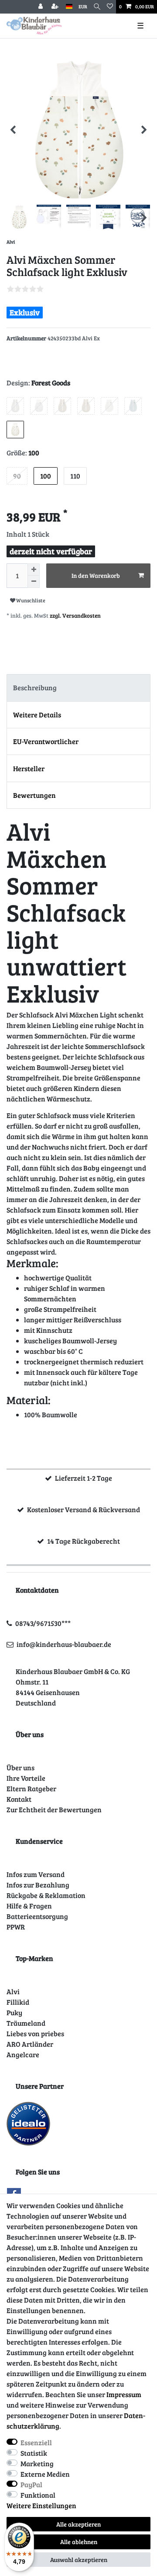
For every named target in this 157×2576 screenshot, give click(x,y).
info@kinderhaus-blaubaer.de (64, 1644)
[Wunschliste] (110, 7)
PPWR (16, 1927)
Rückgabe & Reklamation (46, 1895)
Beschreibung (35, 687)
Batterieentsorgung (37, 1916)
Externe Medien (45, 2474)
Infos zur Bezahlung (38, 1885)
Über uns (20, 1767)
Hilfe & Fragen (29, 1906)
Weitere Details (37, 715)
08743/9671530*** (43, 1623)
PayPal (31, 2484)
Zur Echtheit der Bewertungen (54, 1809)
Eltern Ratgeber (31, 1788)
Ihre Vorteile (26, 1778)
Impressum (124, 2394)
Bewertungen (34, 795)
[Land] (69, 7)
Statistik (34, 2453)
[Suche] (97, 7)
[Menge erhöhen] (34, 570)
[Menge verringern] (34, 582)
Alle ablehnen (79, 2542)
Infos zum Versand (36, 1874)
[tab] (78, 688)
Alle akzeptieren (78, 2524)
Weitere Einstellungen (41, 2505)
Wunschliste (30, 600)
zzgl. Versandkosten (75, 615)
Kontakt (19, 1799)
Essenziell (36, 2442)
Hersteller (29, 768)
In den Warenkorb (96, 575)
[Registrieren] (56, 7)
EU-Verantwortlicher (46, 741)
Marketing (37, 2463)
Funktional (38, 2495)
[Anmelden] (41, 7)
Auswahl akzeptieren (79, 2560)
